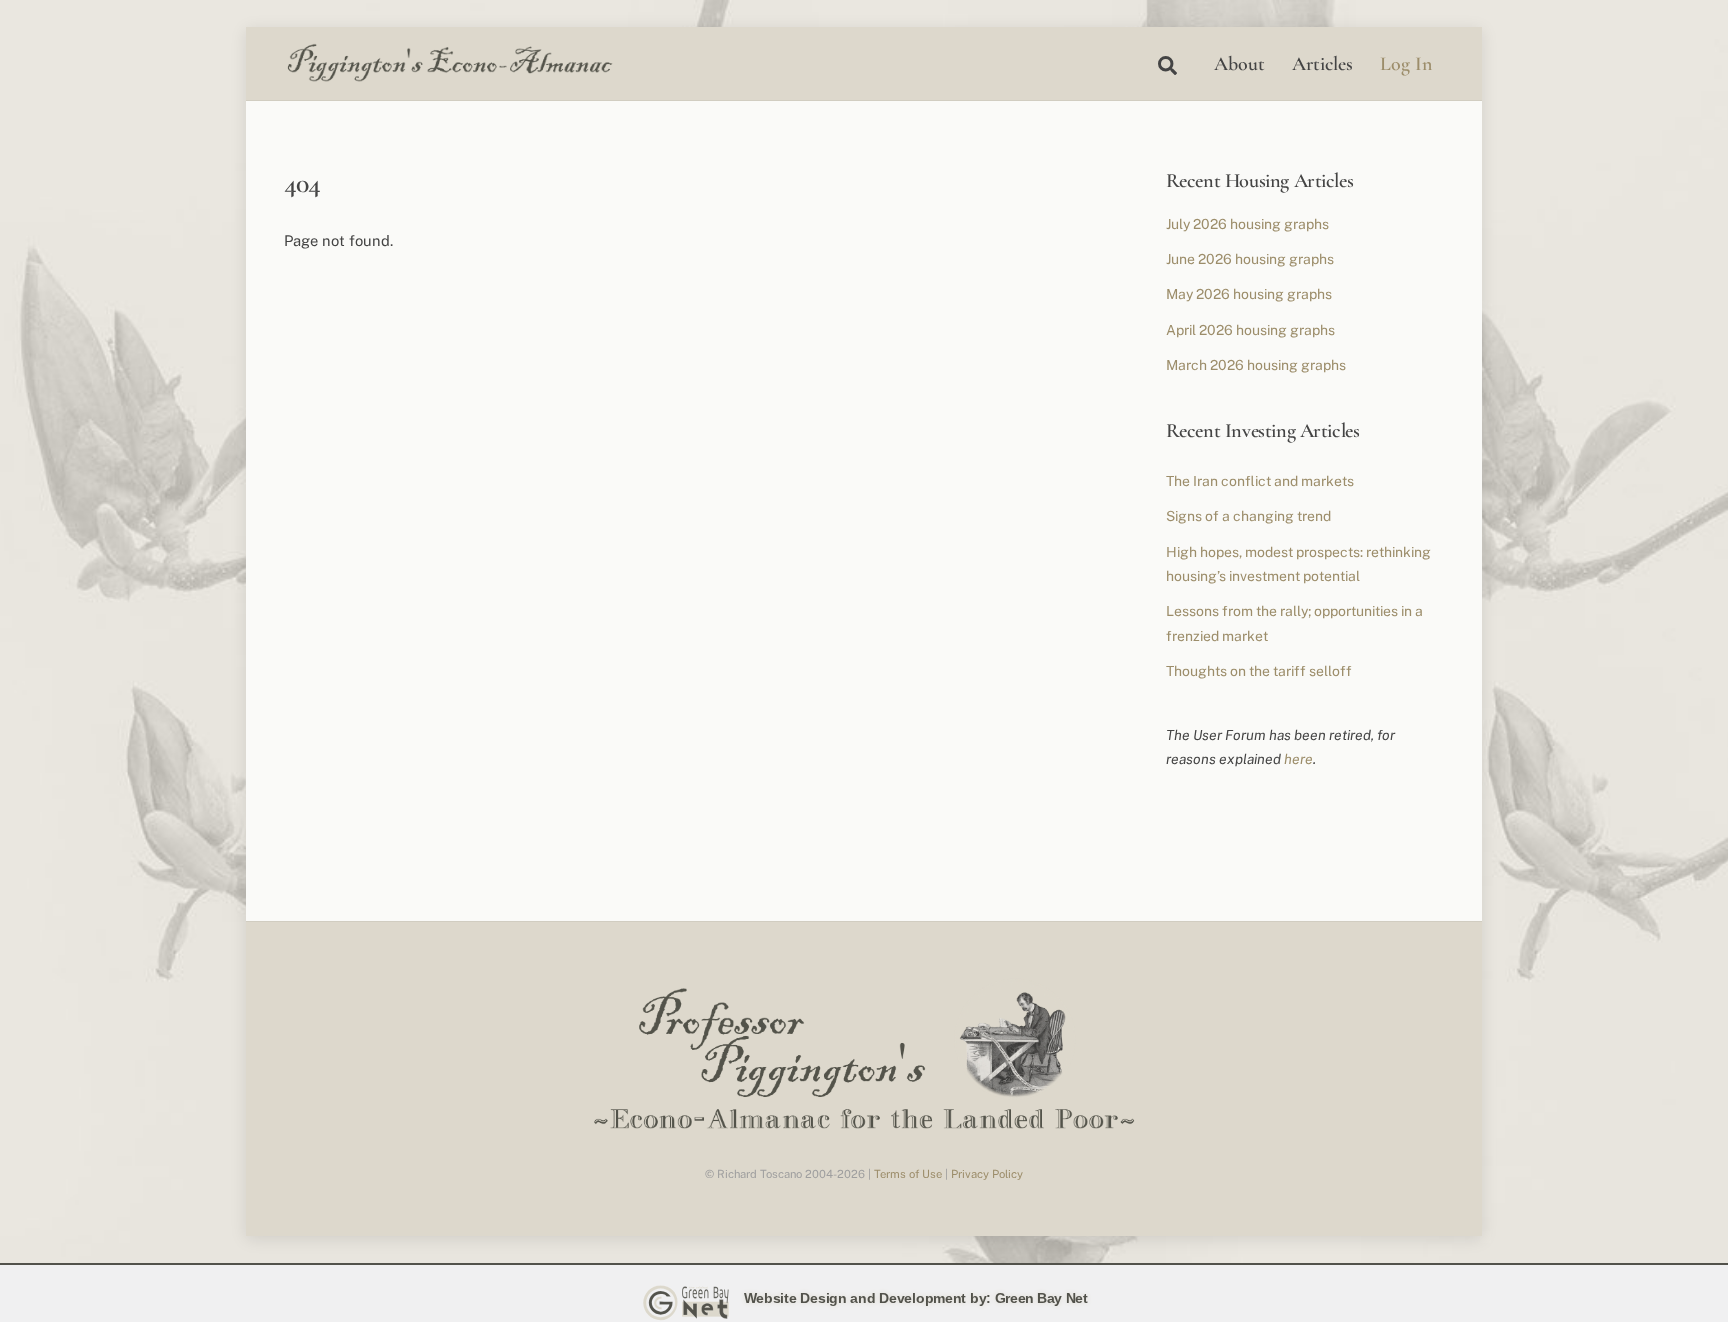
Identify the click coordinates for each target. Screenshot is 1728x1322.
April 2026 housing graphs (1250, 330)
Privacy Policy (987, 1174)
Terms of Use (908, 1174)
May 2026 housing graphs (1249, 294)
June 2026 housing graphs (1250, 259)
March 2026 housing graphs (1256, 365)
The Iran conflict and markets (1260, 481)
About (1239, 64)
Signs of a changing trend (1248, 516)
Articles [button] (1322, 64)
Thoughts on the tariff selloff (1259, 671)
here (1298, 759)
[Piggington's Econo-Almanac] (449, 77)
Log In (1406, 64)
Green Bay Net (1041, 1298)
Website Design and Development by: (867, 1298)
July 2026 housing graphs (1247, 224)
